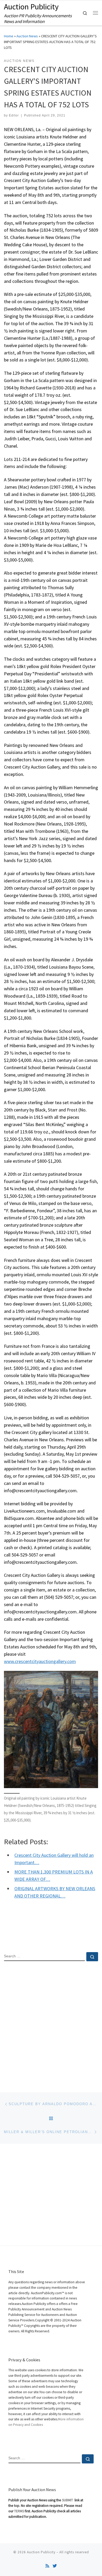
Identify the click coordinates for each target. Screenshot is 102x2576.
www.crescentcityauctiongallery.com (40, 1661)
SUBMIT (68, 2500)
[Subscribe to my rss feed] (47, 2566)
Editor (14, 115)
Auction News (27, 36)
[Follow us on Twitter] (55, 2566)
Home (9, 36)
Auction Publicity (41, 2552)
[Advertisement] (51, 2022)
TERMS (19, 2511)
